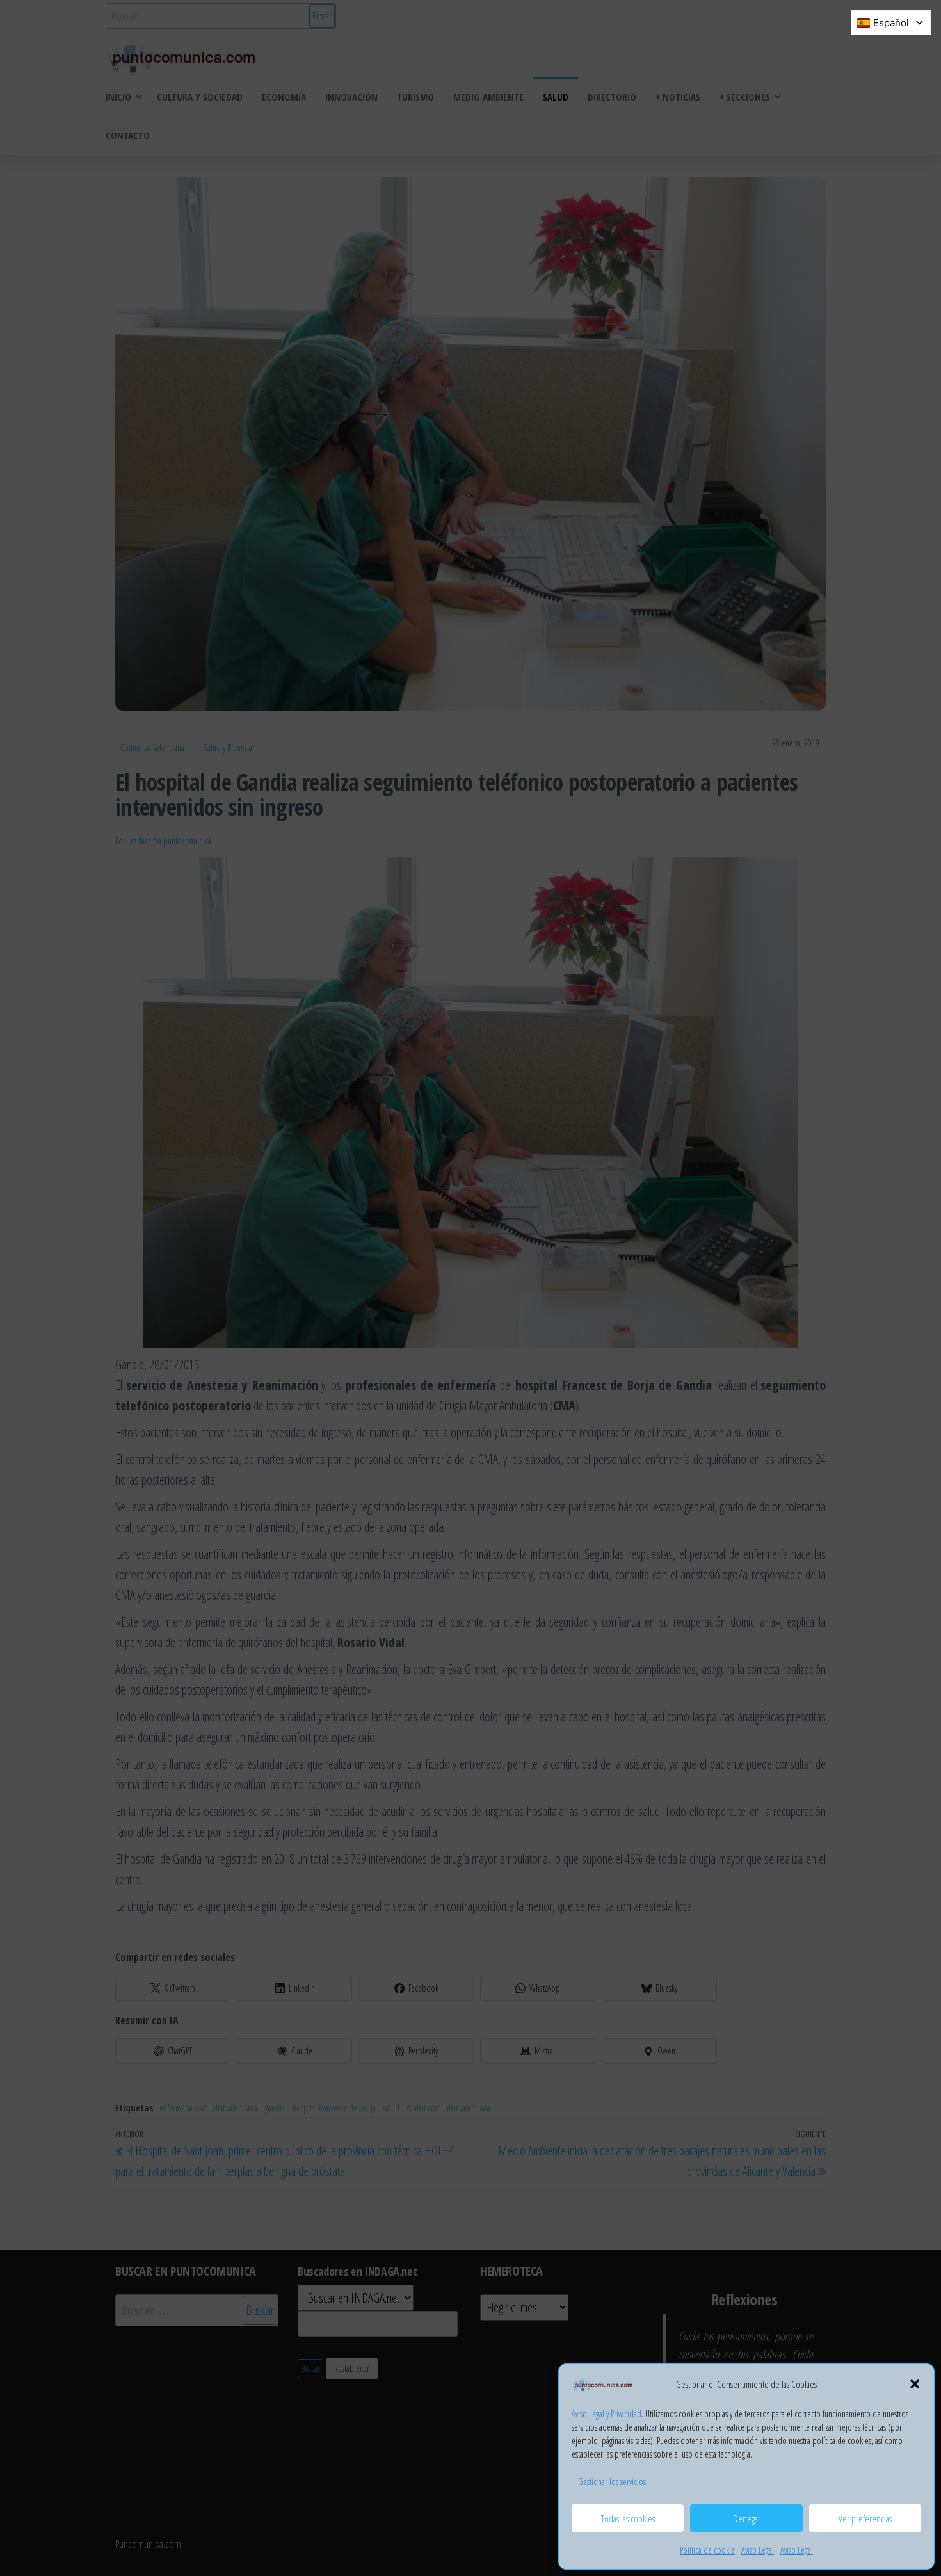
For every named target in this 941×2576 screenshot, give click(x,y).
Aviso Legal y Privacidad (607, 2414)
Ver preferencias (865, 2518)
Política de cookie (707, 2550)
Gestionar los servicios (612, 2482)
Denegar (747, 2518)
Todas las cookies (628, 2518)
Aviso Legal (758, 2550)
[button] (915, 2384)
